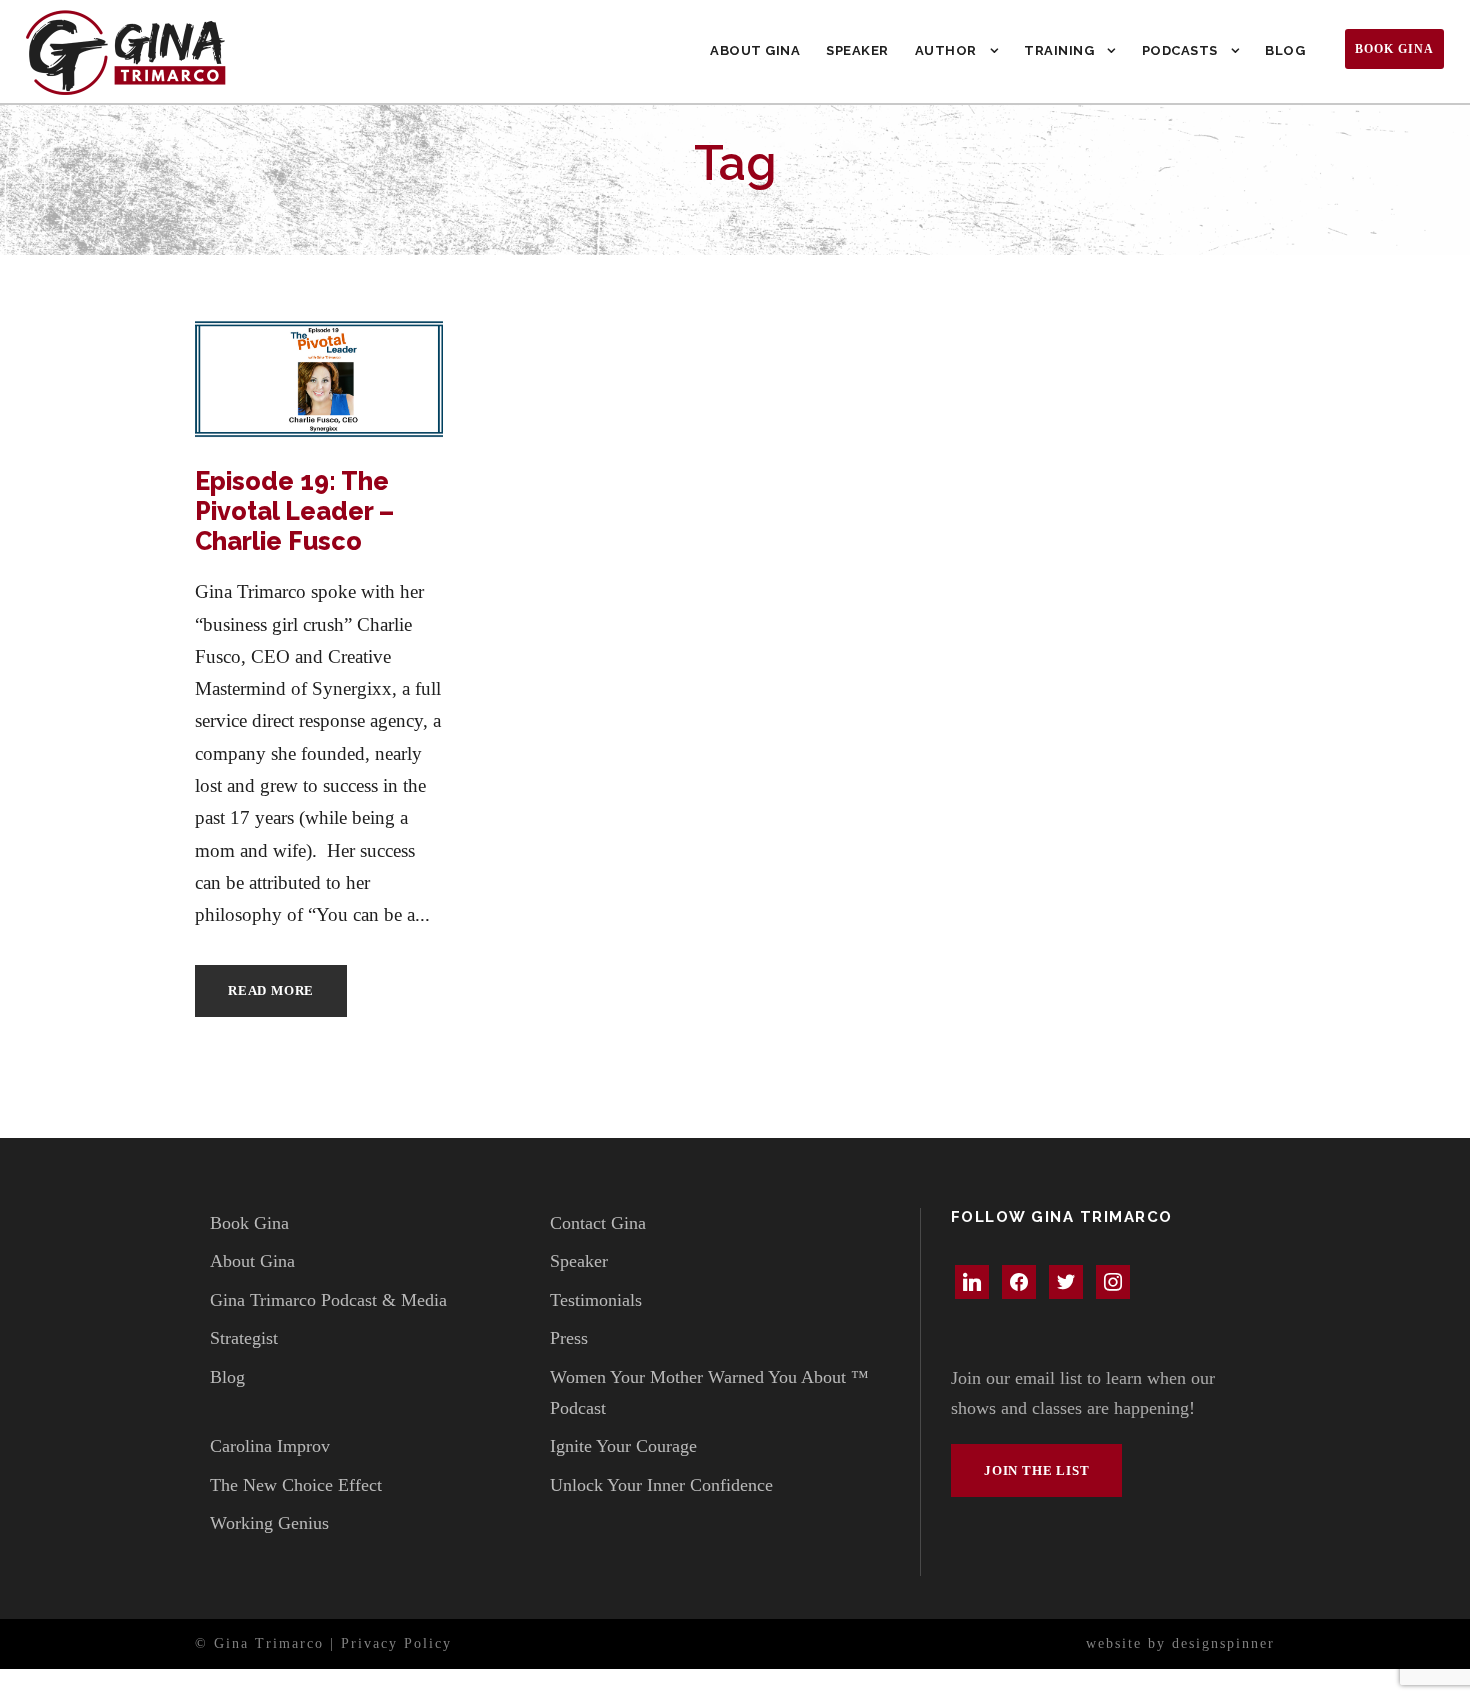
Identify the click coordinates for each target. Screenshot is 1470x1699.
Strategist (244, 1338)
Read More (271, 990)
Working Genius (269, 1523)
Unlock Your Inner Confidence (661, 1485)
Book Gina (1394, 49)
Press (569, 1338)
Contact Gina (598, 1223)
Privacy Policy (396, 1643)
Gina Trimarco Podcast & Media (328, 1300)
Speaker (857, 50)
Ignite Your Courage (623, 1446)
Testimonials (596, 1300)
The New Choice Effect (296, 1485)
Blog (1285, 50)
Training (1059, 50)
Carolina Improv (270, 1446)
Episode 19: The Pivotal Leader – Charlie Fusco (294, 511)
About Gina (755, 50)
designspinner (1223, 1643)
